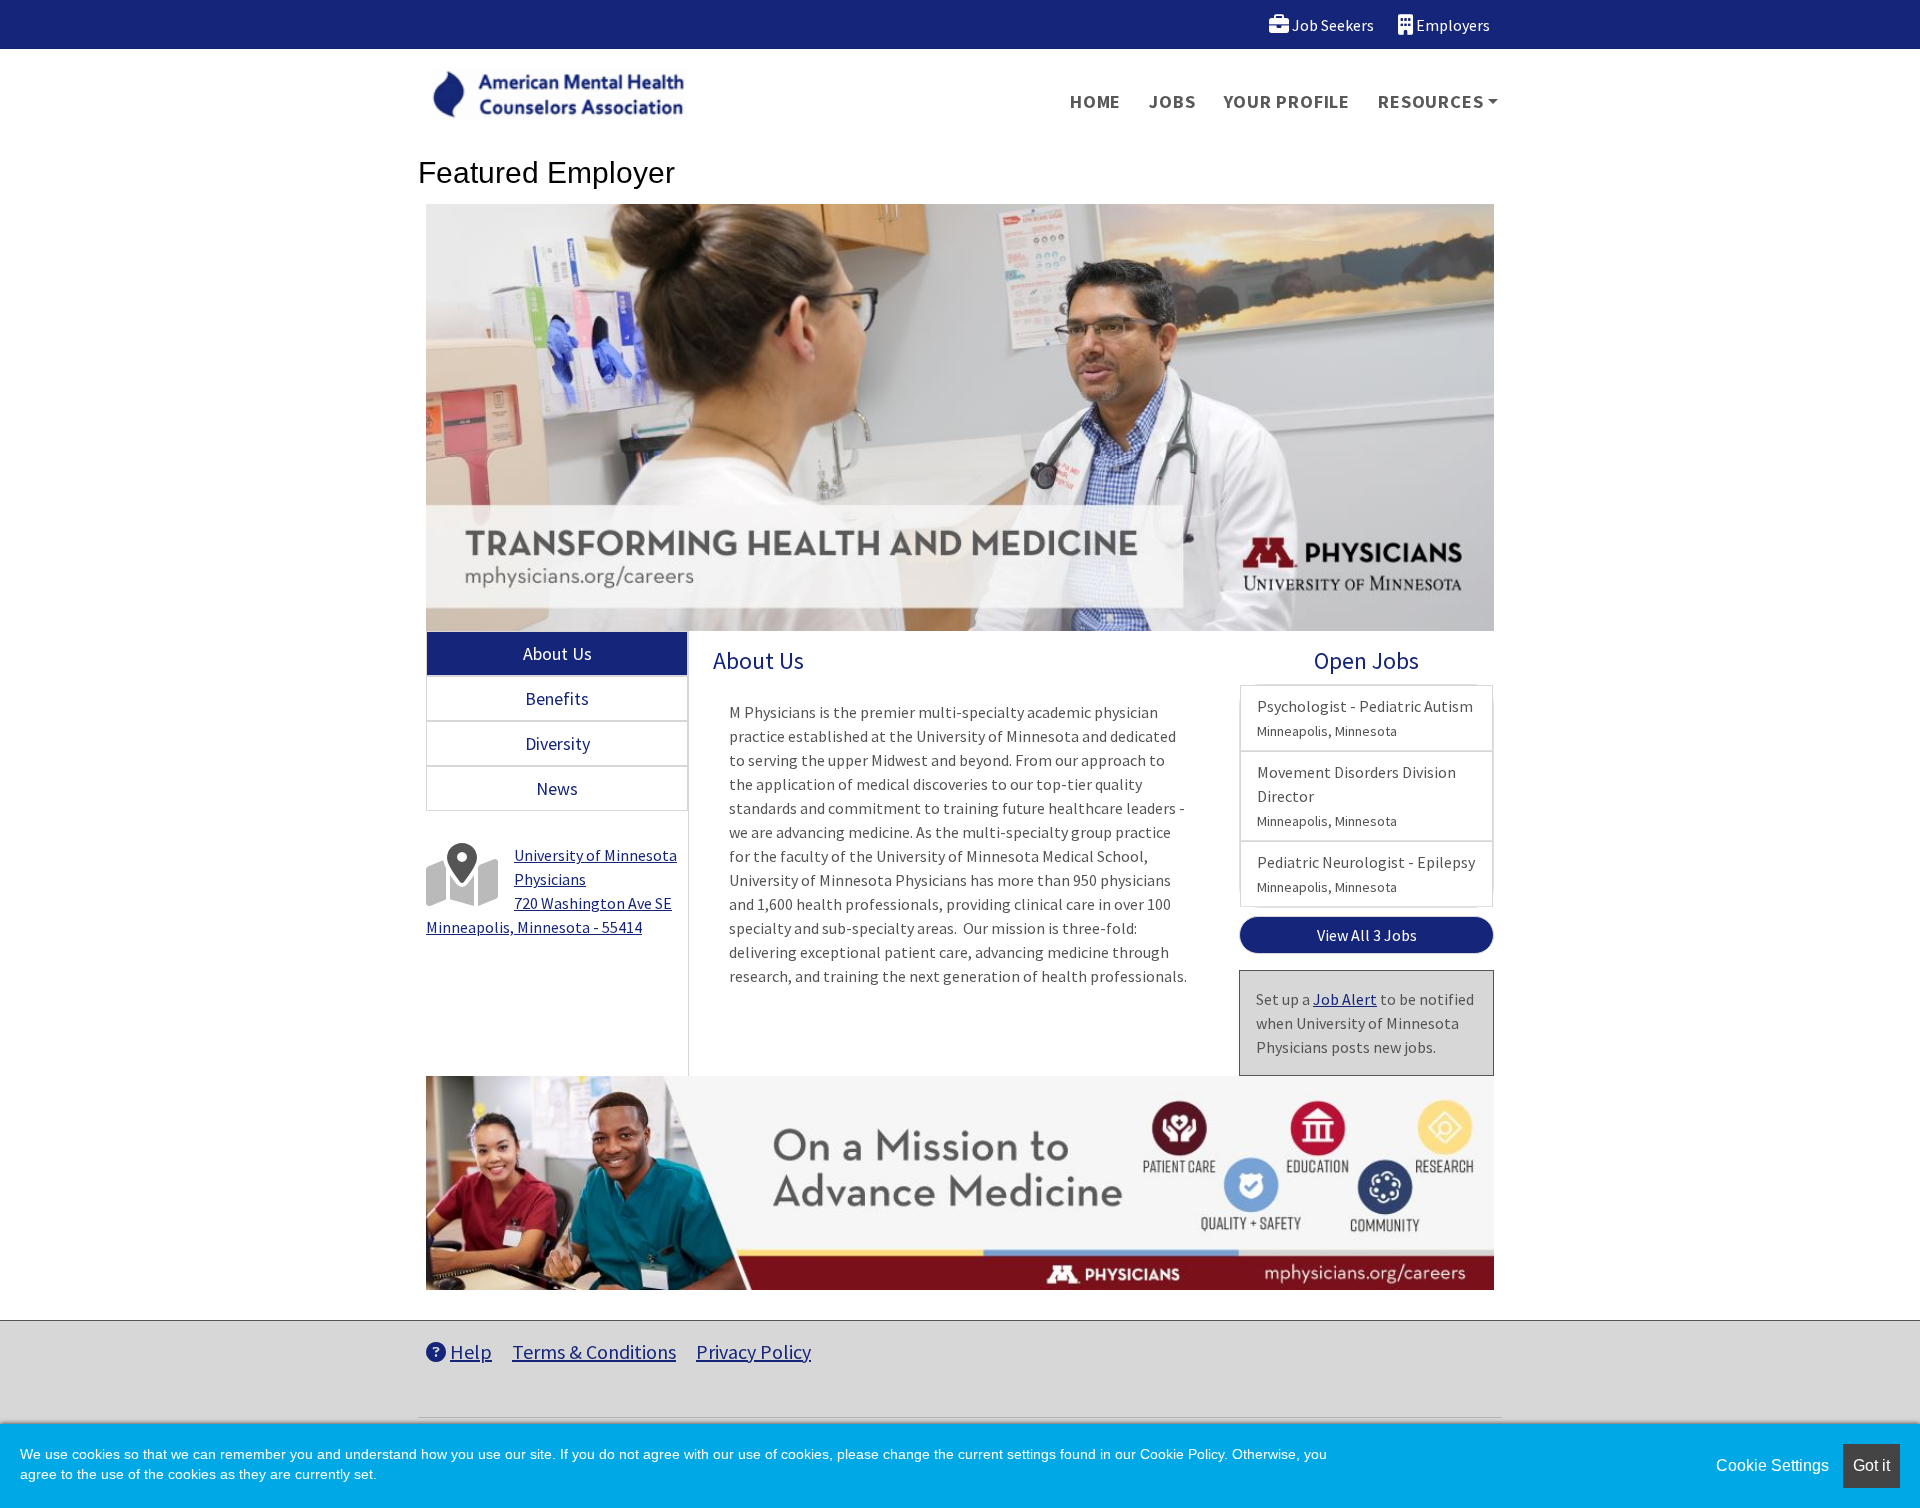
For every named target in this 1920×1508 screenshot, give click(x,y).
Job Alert (1345, 999)
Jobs (1172, 101)
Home (1095, 101)
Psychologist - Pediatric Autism (1365, 718)
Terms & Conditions (594, 1351)
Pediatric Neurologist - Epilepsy (1366, 874)
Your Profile (1287, 101)
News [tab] (557, 788)
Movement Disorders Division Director (1356, 796)
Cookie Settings (1772, 1465)
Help (471, 1351)
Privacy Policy (753, 1351)
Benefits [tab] (557, 698)
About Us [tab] (557, 653)
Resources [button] (1430, 101)
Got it (1871, 1465)
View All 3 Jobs (1367, 935)
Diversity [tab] (557, 743)
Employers (1451, 25)
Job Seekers (1331, 25)
